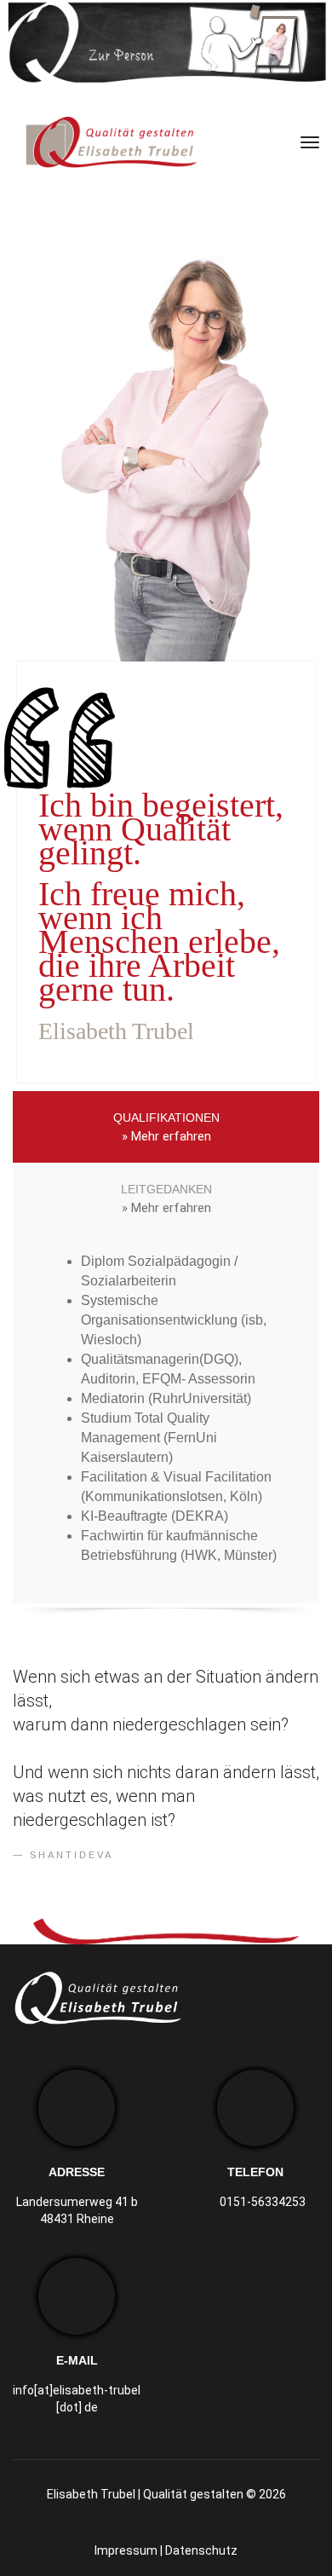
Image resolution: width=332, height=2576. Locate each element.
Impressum (126, 2550)
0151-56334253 (263, 2202)
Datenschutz (201, 2550)
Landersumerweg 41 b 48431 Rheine (77, 2210)
